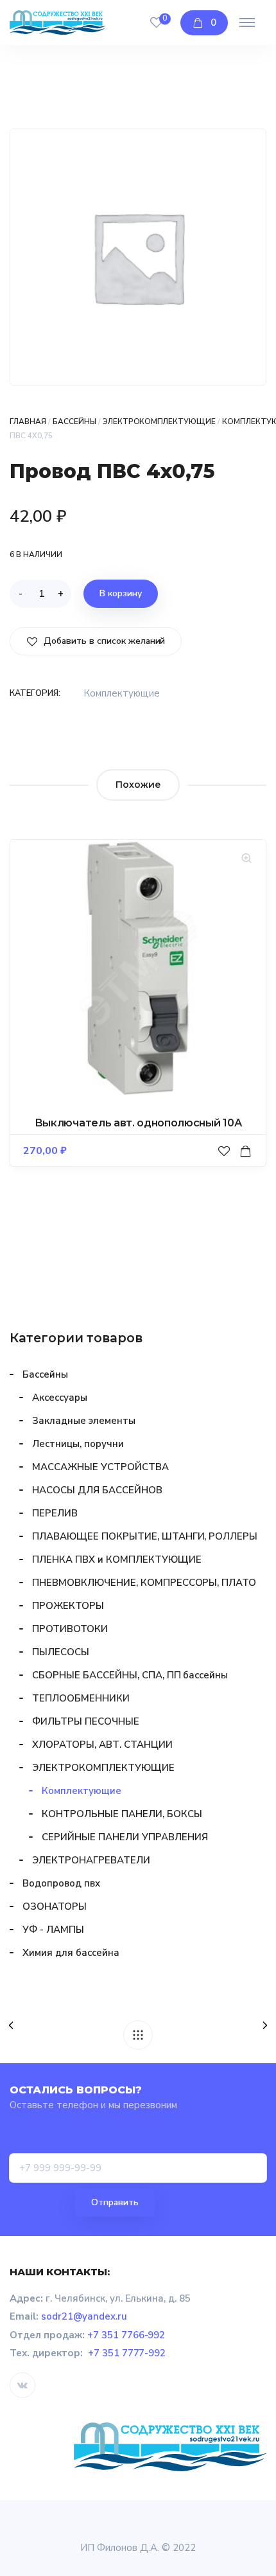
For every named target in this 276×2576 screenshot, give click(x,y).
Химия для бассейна (71, 1953)
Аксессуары (60, 1398)
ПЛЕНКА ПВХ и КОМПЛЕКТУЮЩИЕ (116, 1559)
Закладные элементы (84, 1421)
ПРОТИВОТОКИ (70, 1629)
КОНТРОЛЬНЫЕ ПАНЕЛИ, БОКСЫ (122, 1814)
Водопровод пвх (61, 1883)
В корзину (121, 593)
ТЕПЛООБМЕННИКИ (81, 1698)
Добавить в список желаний (103, 641)
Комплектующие (122, 693)
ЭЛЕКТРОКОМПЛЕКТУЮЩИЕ (160, 422)
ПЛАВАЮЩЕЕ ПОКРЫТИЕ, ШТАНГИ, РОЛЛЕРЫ (145, 1536)
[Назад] (138, 2035)
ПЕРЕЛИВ (55, 1513)
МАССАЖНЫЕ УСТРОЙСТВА (100, 1467)
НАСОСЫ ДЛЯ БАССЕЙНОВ (97, 1490)
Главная (28, 422)
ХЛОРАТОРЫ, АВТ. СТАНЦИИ (102, 1745)
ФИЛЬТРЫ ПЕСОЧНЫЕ (86, 1721)
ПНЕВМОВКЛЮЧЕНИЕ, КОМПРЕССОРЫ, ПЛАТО (144, 1583)
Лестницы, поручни (78, 1444)
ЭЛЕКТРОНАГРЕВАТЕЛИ (91, 1860)
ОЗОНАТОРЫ (55, 1906)
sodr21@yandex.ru (84, 2316)
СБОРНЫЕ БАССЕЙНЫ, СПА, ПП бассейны (130, 1675)
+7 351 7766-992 (126, 2335)
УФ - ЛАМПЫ (53, 1930)
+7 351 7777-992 (127, 2353)
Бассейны (74, 422)
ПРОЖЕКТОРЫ (68, 1606)
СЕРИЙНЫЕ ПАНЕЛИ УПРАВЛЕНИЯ (125, 1837)
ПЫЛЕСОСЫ (61, 1652)
